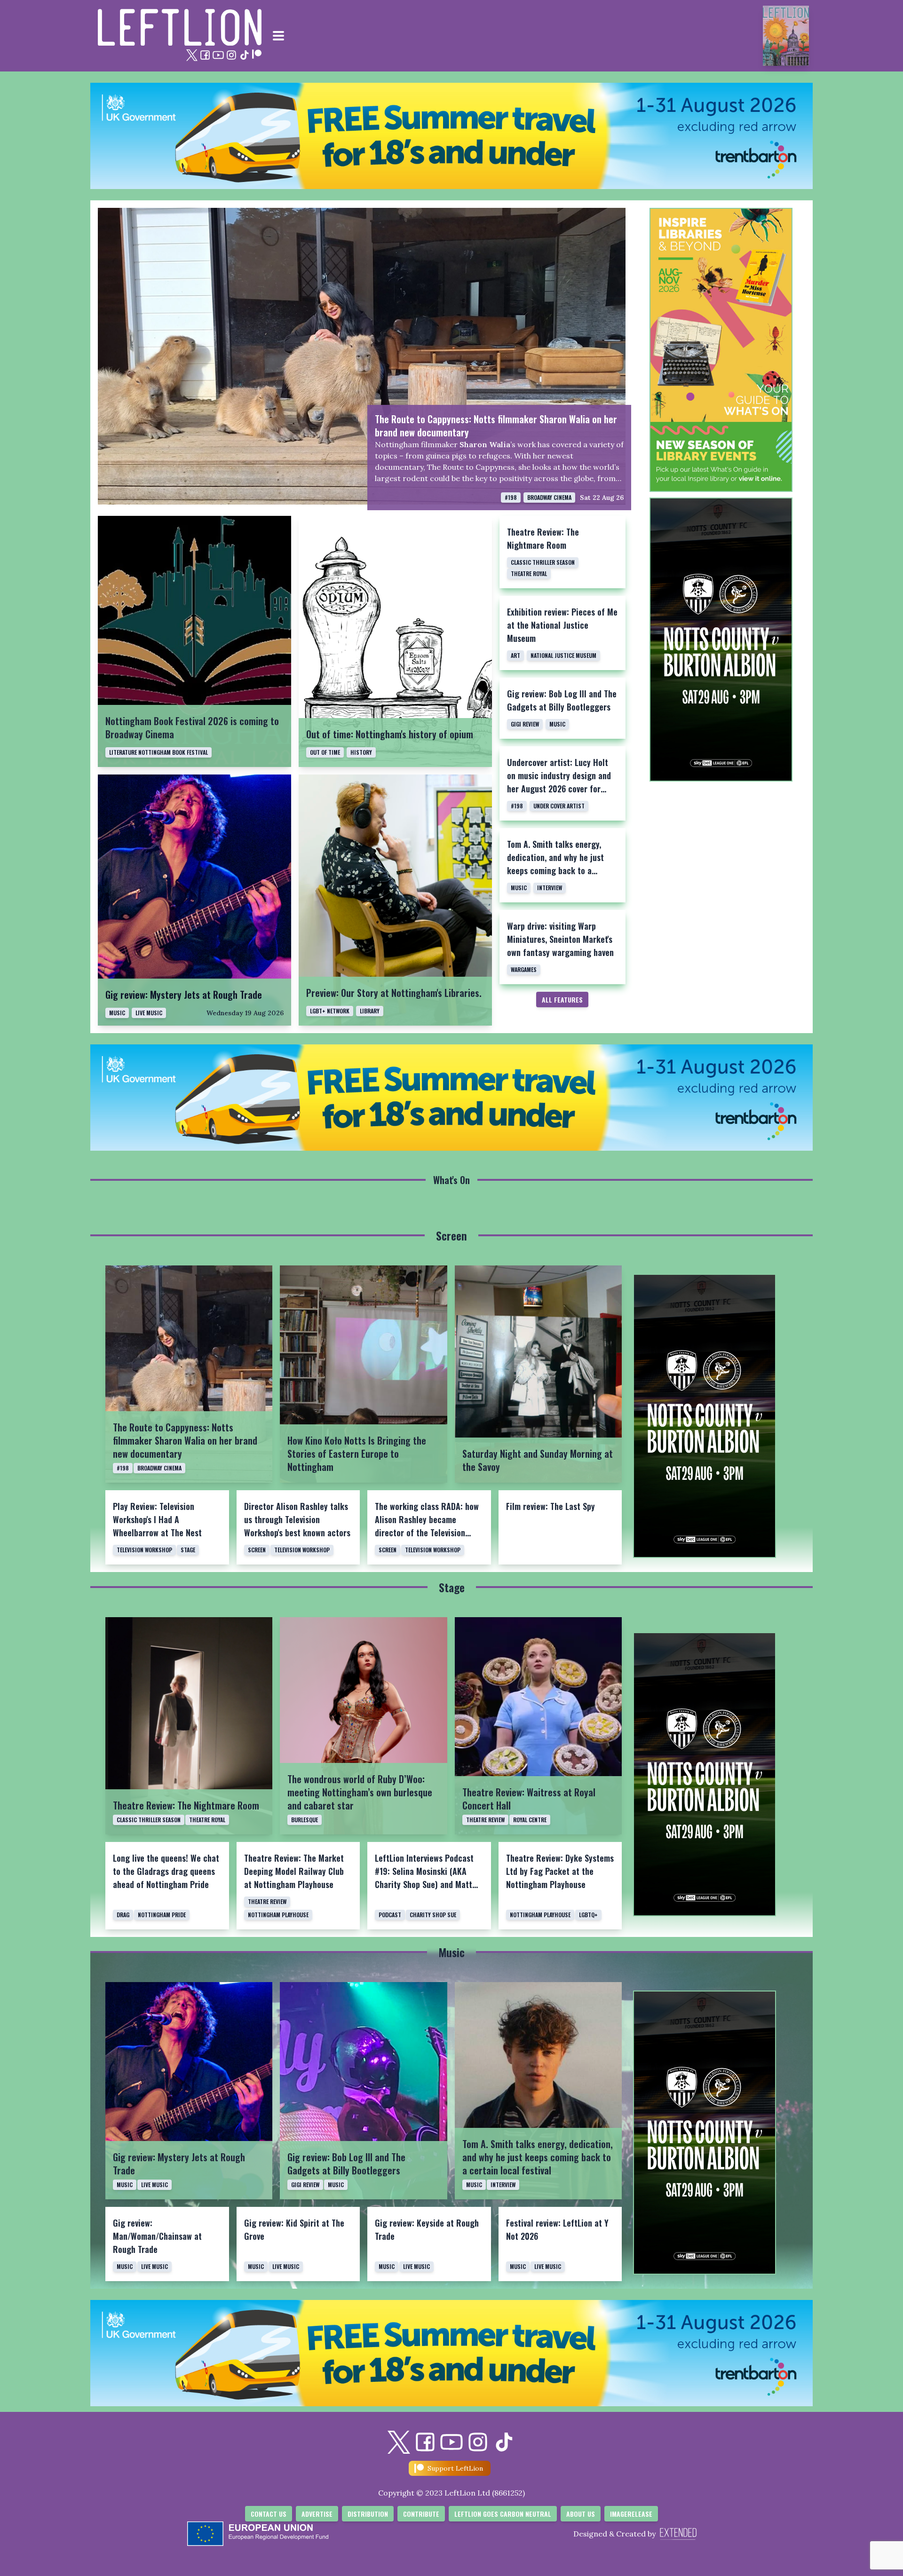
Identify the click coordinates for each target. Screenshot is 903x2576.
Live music (149, 1013)
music (117, 1013)
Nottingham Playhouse (278, 1915)
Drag (123, 1915)
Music (557, 724)
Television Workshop (144, 1550)
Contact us (269, 2514)
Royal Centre (530, 1820)
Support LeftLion (455, 2468)
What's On (451, 1180)
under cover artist (559, 806)
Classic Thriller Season (543, 562)
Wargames (524, 969)
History (361, 752)
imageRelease (631, 2514)
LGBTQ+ (588, 1915)
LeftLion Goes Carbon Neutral (503, 2514)
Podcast (390, 1915)
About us (581, 2514)
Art (515, 655)
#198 (511, 497)
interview (550, 888)
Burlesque (305, 1820)
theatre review (485, 1820)
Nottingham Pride (162, 1915)
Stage (188, 1550)
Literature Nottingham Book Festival (158, 752)
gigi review (525, 724)
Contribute (421, 2514)
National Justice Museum (563, 655)
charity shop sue (433, 1915)
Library (370, 1011)
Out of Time (325, 752)
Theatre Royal (529, 573)
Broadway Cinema (549, 497)
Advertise (317, 2514)
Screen (451, 1235)
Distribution (368, 2514)
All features (562, 1000)
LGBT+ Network (330, 1011)
